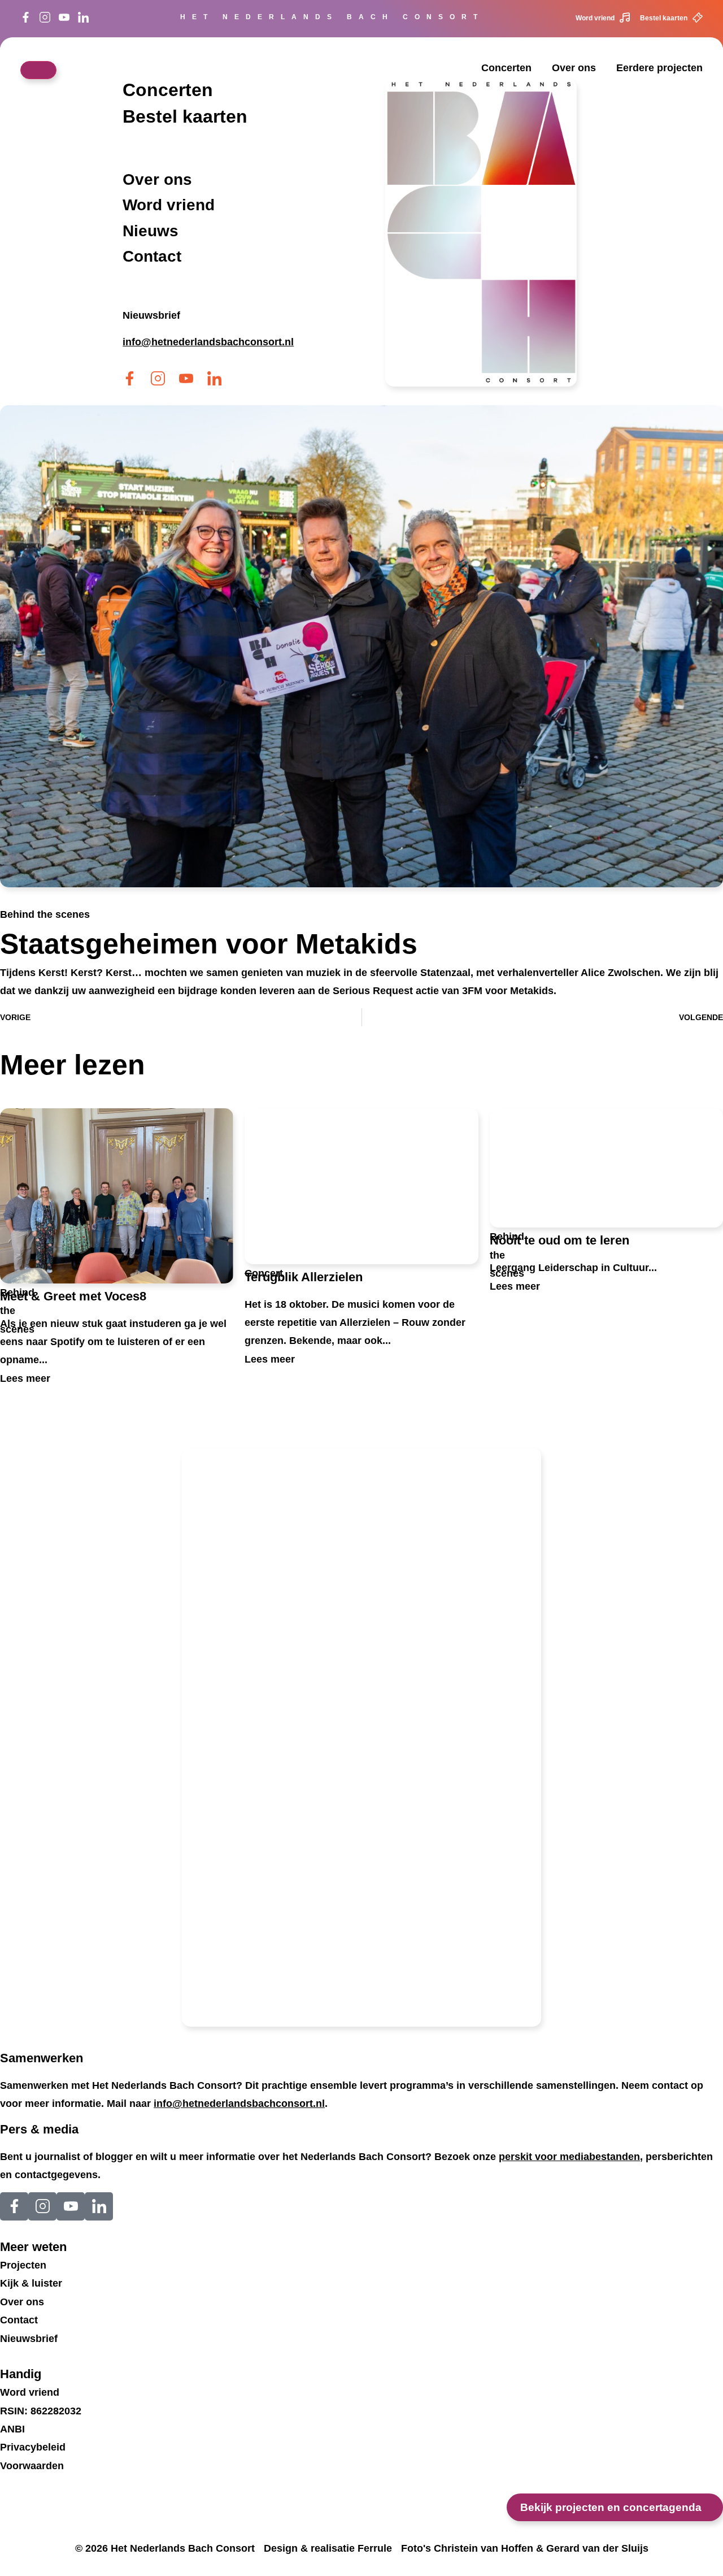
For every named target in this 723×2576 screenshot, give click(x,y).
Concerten (506, 68)
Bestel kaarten (664, 18)
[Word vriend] (625, 18)
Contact (152, 257)
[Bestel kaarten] (698, 18)
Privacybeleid (33, 2447)
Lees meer (25, 1378)
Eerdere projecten (659, 68)
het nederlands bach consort (332, 17)
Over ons (574, 68)
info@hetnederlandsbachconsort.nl (239, 2104)
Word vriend (595, 18)
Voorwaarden (32, 2466)
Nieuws (151, 231)
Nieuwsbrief (151, 315)
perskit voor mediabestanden (569, 2157)
